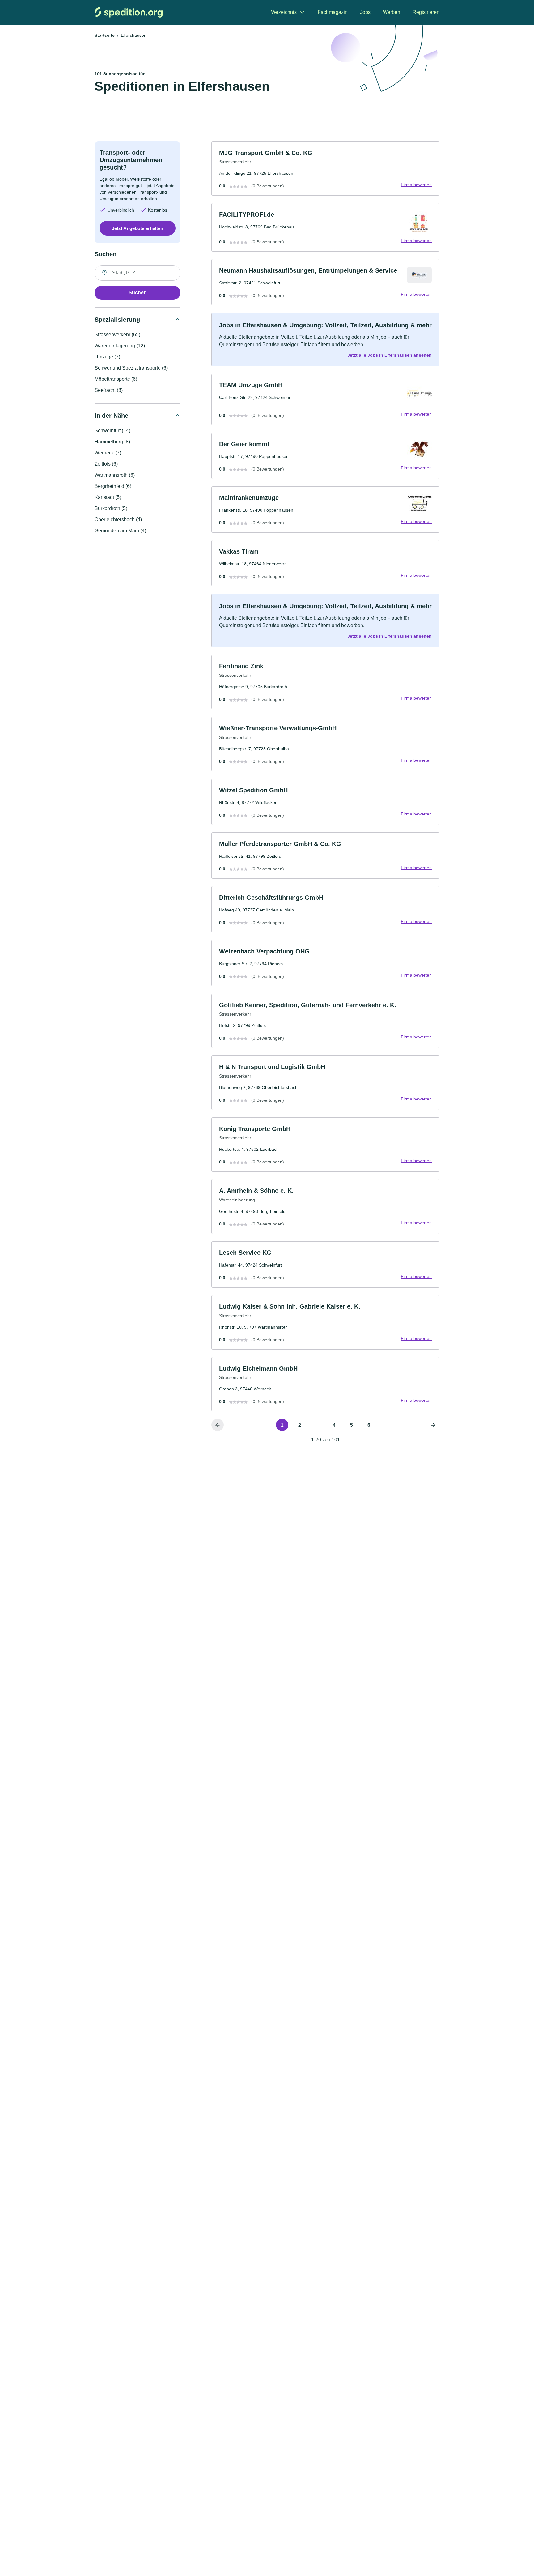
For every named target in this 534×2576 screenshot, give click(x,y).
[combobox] (138, 273)
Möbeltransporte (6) (116, 379)
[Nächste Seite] (433, 1425)
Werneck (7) (108, 453)
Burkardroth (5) (111, 508)
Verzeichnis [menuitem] (284, 12)
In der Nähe (111, 416)
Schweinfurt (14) (112, 431)
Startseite (105, 35)
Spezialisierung (117, 320)
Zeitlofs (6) (106, 464)
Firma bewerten (416, 185)
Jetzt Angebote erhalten (138, 228)
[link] (325, 169)
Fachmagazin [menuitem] (333, 12)
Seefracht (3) (109, 390)
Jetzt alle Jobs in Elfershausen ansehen (390, 355)
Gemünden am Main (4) (120, 531)
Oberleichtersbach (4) (118, 519)
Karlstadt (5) (108, 497)
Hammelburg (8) (112, 442)
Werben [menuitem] (392, 12)
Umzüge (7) (107, 357)
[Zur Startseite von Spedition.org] (129, 12)
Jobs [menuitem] (365, 12)
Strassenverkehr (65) (117, 335)
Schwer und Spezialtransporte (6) (131, 368)
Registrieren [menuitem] (426, 12)
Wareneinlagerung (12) (120, 346)
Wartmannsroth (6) (115, 475)
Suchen (138, 293)
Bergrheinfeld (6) (113, 486)
